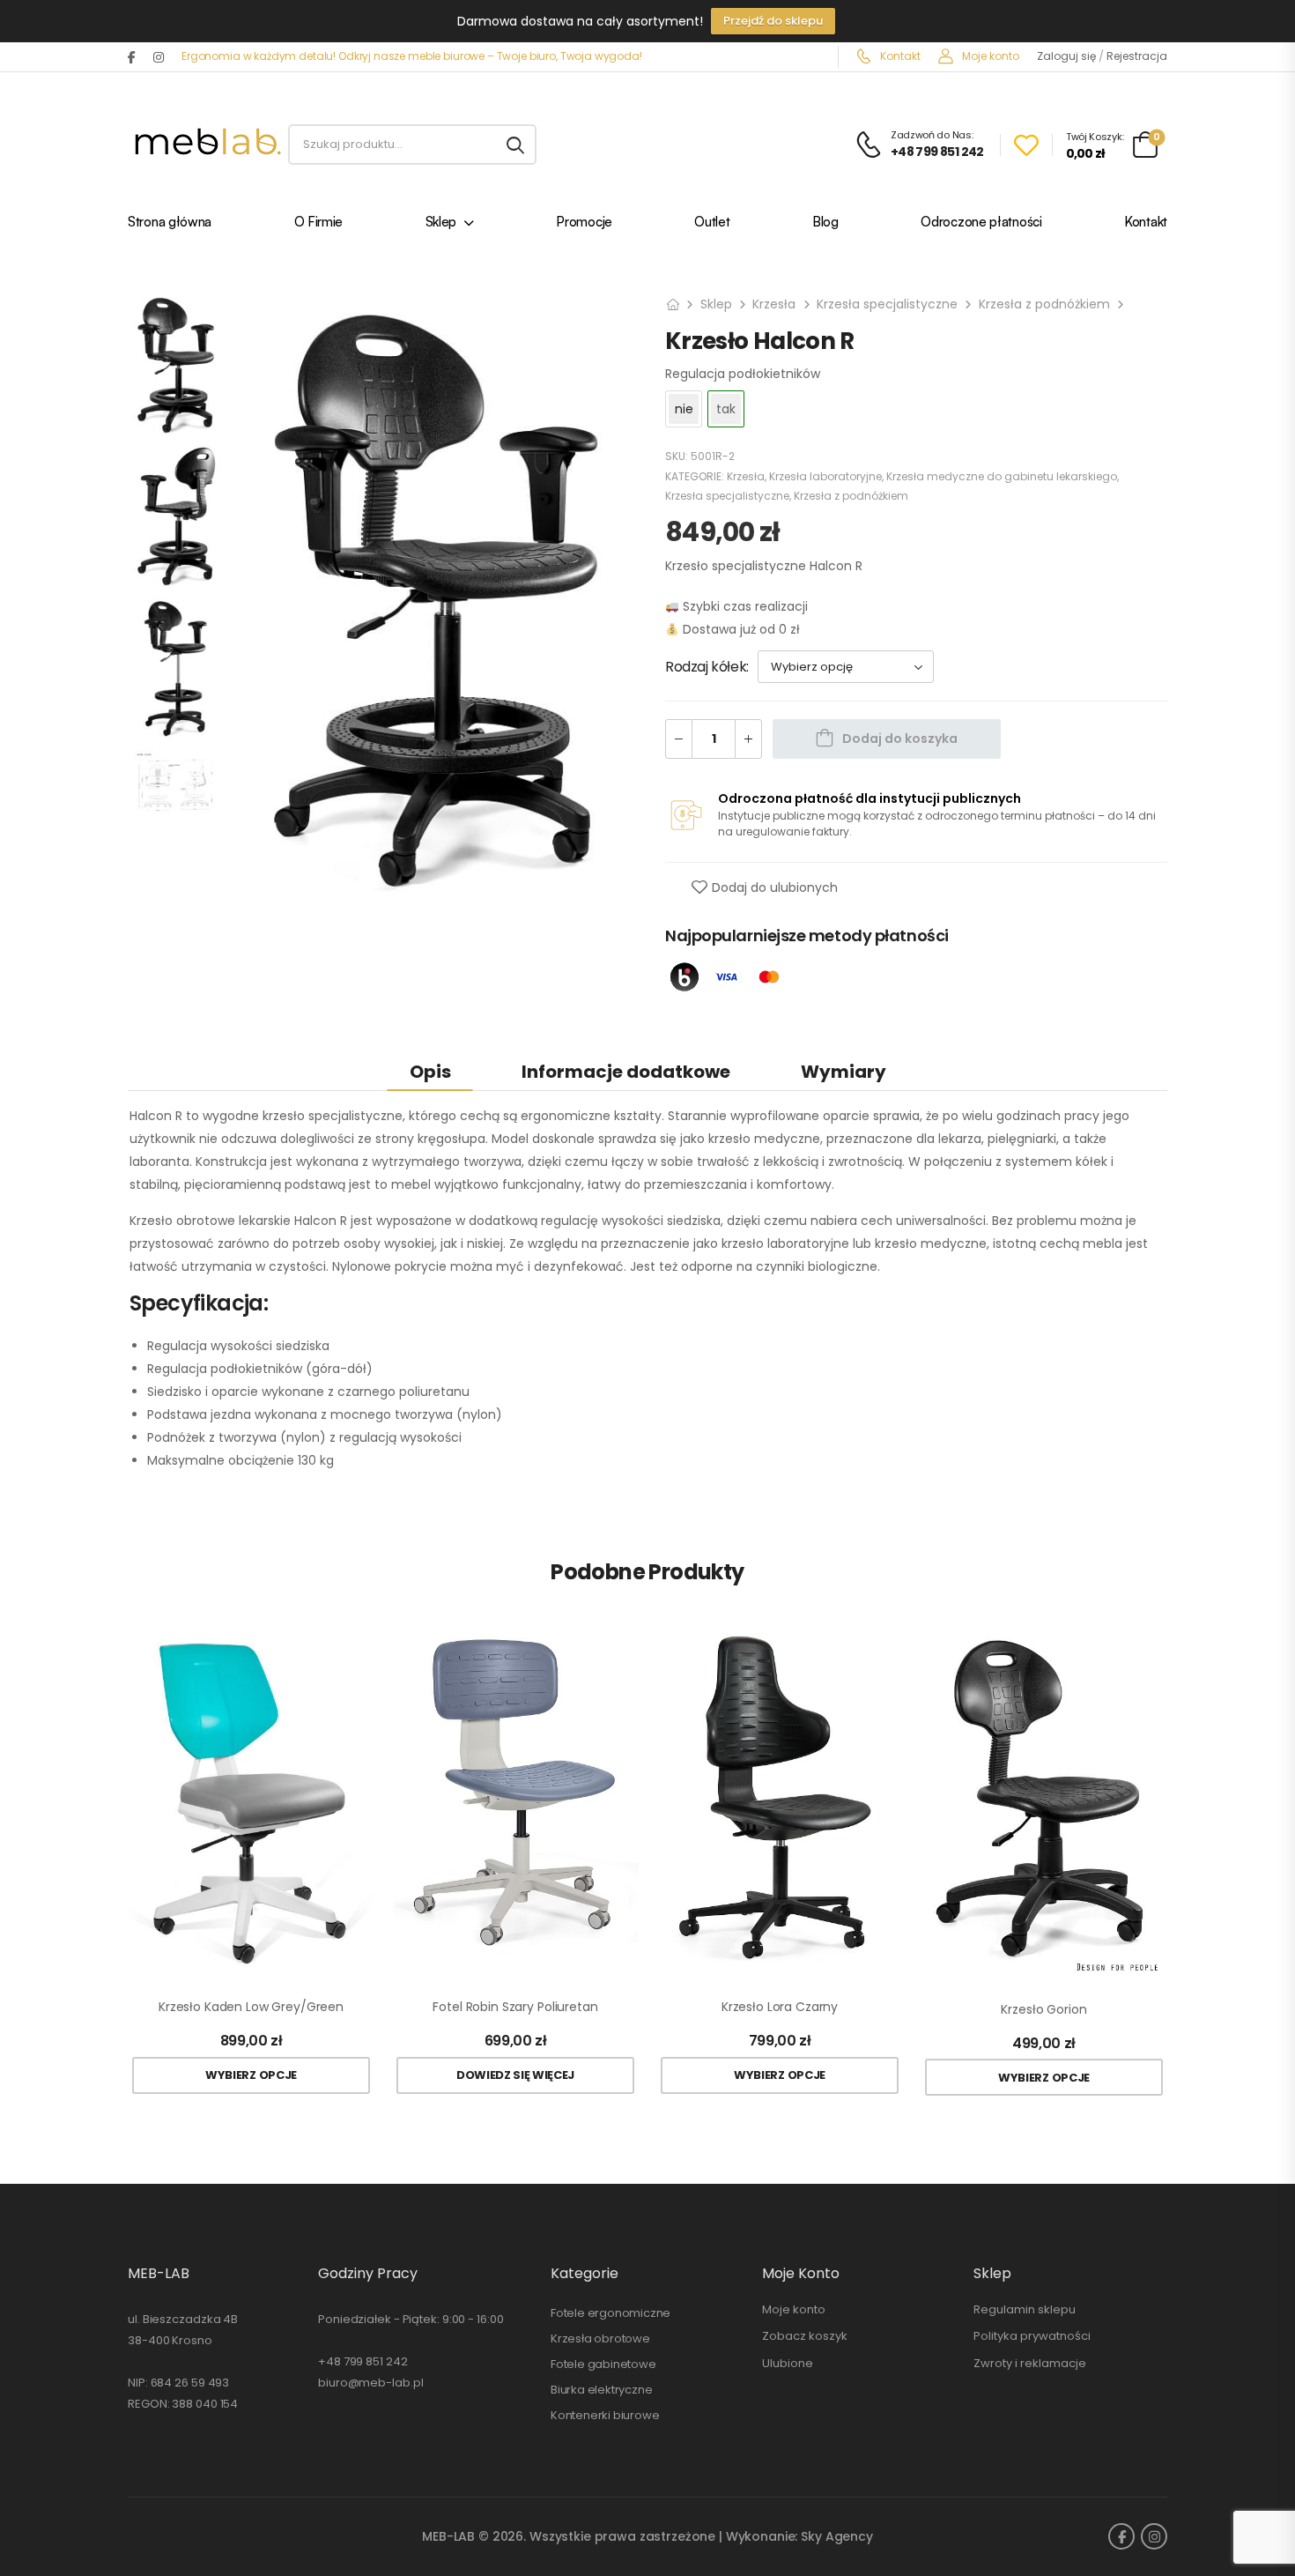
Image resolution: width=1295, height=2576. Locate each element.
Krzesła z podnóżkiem (1044, 304)
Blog (825, 223)
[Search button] (515, 145)
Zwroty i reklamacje (1030, 2363)
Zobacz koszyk (805, 2336)
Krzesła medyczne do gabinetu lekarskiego (1002, 476)
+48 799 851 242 (363, 2361)
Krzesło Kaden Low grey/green (251, 2007)
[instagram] (159, 57)
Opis (430, 1072)
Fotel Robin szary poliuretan (515, 2007)
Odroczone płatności (981, 223)
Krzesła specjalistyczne (887, 304)
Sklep (441, 223)
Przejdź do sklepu (773, 21)
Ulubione (788, 2363)
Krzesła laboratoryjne (825, 476)
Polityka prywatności (1032, 2336)
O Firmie (319, 223)
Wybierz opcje (251, 2075)
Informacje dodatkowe (626, 1072)
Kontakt (899, 56)
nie (684, 409)
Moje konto (989, 56)
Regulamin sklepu (1025, 2309)
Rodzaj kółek (706, 667)
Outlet (712, 223)
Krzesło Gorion (1043, 2010)
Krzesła (774, 304)
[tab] (430, 1071)
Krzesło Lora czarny (780, 2007)
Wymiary (844, 1072)
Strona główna (170, 223)
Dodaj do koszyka (900, 739)
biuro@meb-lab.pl (370, 2383)
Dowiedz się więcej (515, 2075)
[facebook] (132, 57)
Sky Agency (837, 2536)
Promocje (584, 223)
